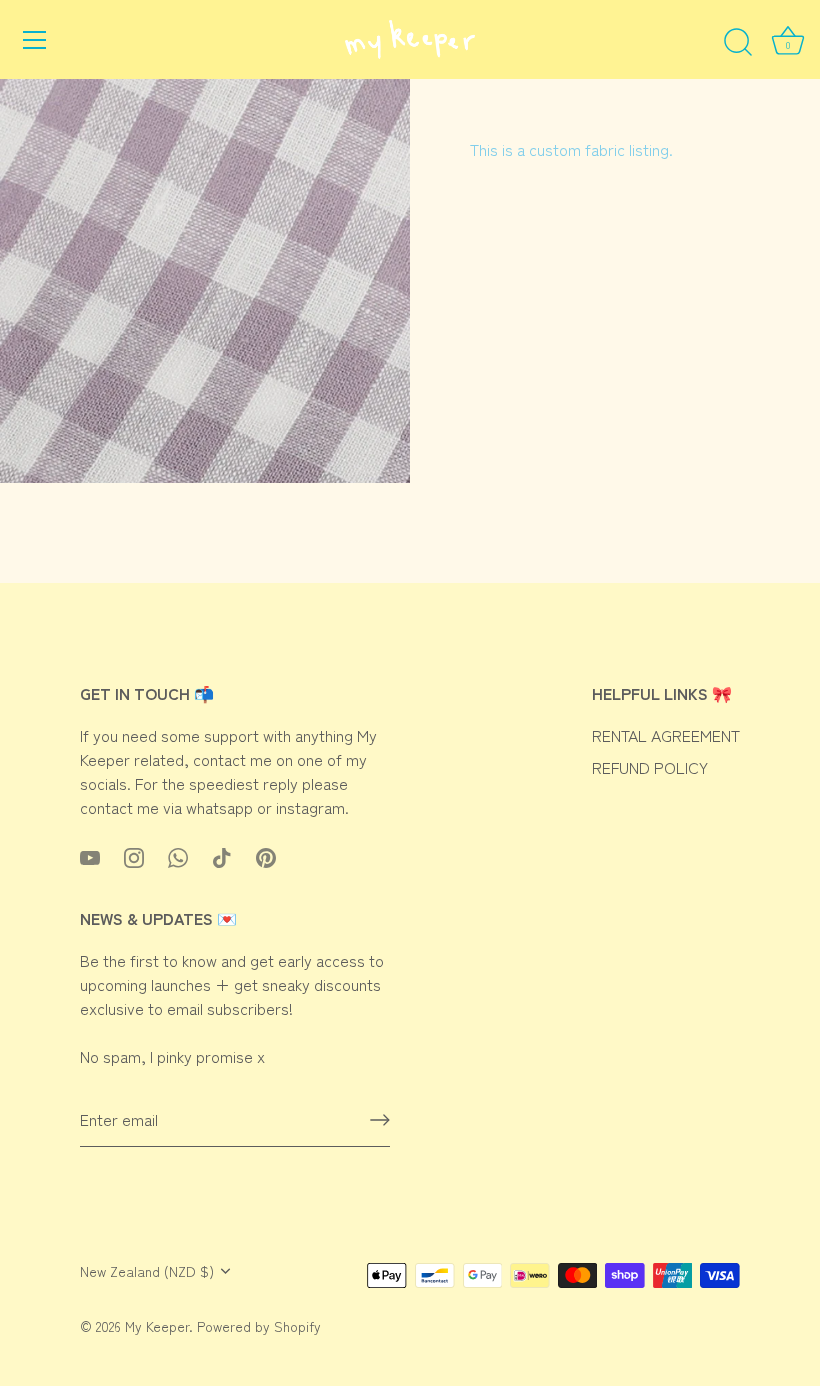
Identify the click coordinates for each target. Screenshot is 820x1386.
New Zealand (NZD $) (147, 1271)
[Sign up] (380, 1120)
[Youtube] (90, 855)
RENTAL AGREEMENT (666, 735)
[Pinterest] (266, 855)
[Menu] (35, 40)
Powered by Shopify (259, 1326)
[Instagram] (134, 855)
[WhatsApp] (178, 855)
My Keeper (157, 1326)
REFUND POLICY (650, 767)
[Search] (738, 43)
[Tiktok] (222, 855)
